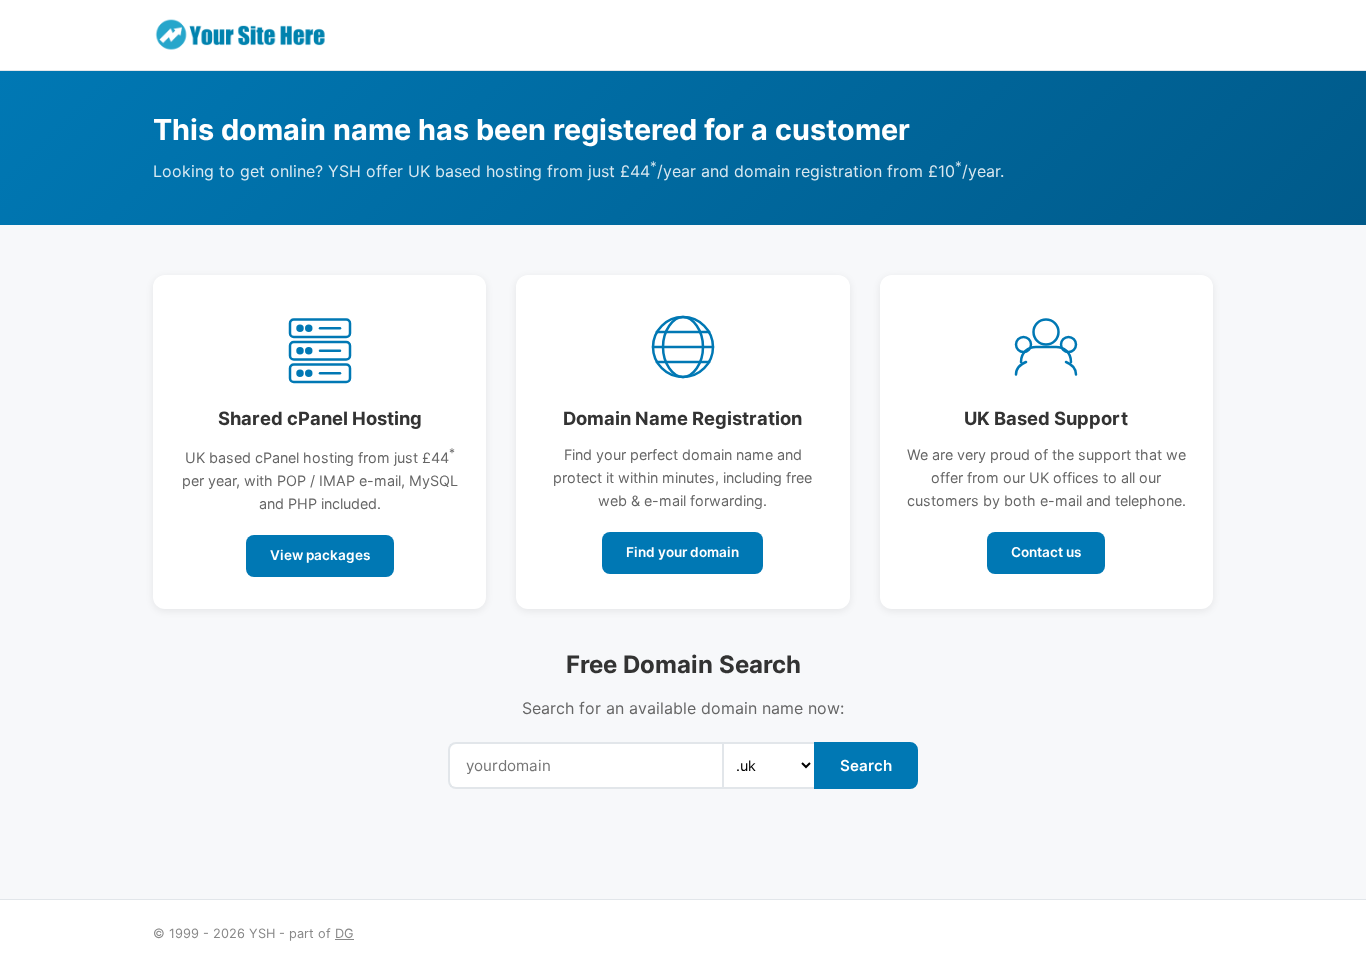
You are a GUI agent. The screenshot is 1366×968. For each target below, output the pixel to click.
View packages (320, 555)
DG (344, 933)
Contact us (1046, 552)
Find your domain (682, 552)
